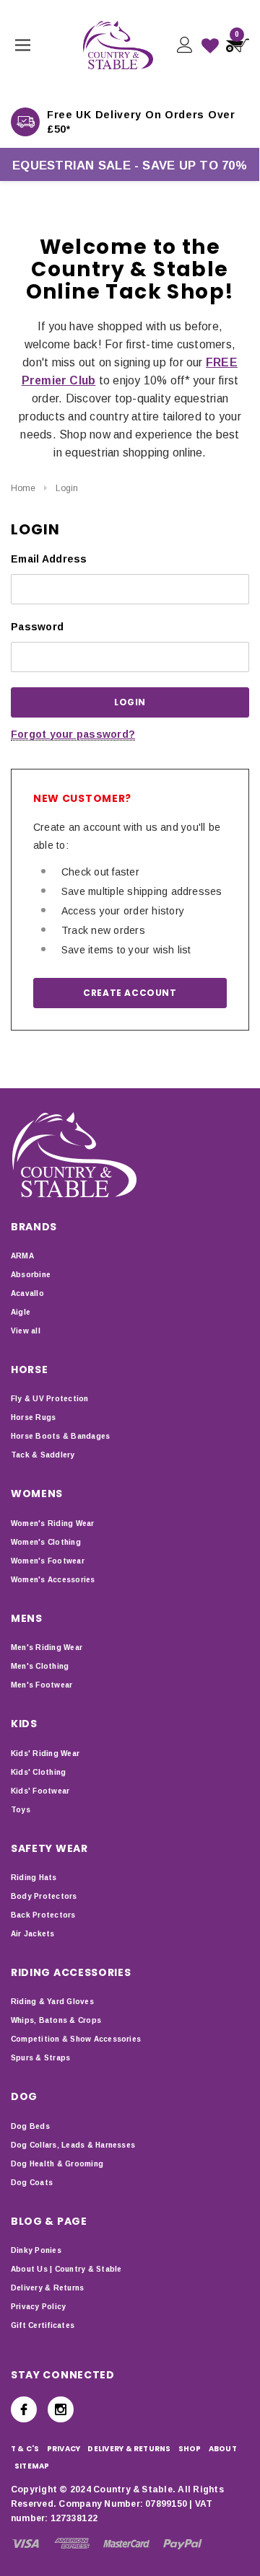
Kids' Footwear (40, 1791)
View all (26, 1331)
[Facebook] (24, 2409)
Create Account (130, 993)
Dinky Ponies (36, 2250)
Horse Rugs (33, 1417)
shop (190, 2449)
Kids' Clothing (38, 1772)
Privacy (64, 2449)
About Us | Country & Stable (66, 2269)
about (223, 2449)
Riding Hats (34, 1878)
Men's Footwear (42, 1685)
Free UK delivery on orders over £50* (141, 122)
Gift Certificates (43, 2325)
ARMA (22, 1256)
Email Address (49, 559)
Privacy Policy (38, 2307)
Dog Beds (30, 2126)
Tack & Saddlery (43, 1455)
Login (67, 488)
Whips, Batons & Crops (56, 2020)
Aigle (21, 1312)
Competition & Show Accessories (76, 2039)
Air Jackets (33, 1934)
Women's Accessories (53, 1580)
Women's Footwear (48, 1561)
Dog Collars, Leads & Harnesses (73, 2145)
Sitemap (32, 2466)
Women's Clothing (46, 1542)
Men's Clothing (40, 1666)
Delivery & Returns (47, 2288)
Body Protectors (44, 1896)
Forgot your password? (73, 734)
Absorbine (31, 1275)
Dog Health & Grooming (57, 2164)
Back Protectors (43, 1915)
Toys (21, 1810)
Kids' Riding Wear (45, 1754)
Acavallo (27, 1293)
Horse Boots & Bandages (60, 1436)
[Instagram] (61, 2409)
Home (23, 488)
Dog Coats (32, 2183)
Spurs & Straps (40, 2058)
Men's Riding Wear (47, 1648)
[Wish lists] (210, 45)
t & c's (25, 2449)
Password (37, 627)
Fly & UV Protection (50, 1399)
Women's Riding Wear (53, 1523)
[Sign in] (184, 45)
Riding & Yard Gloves (52, 2002)
